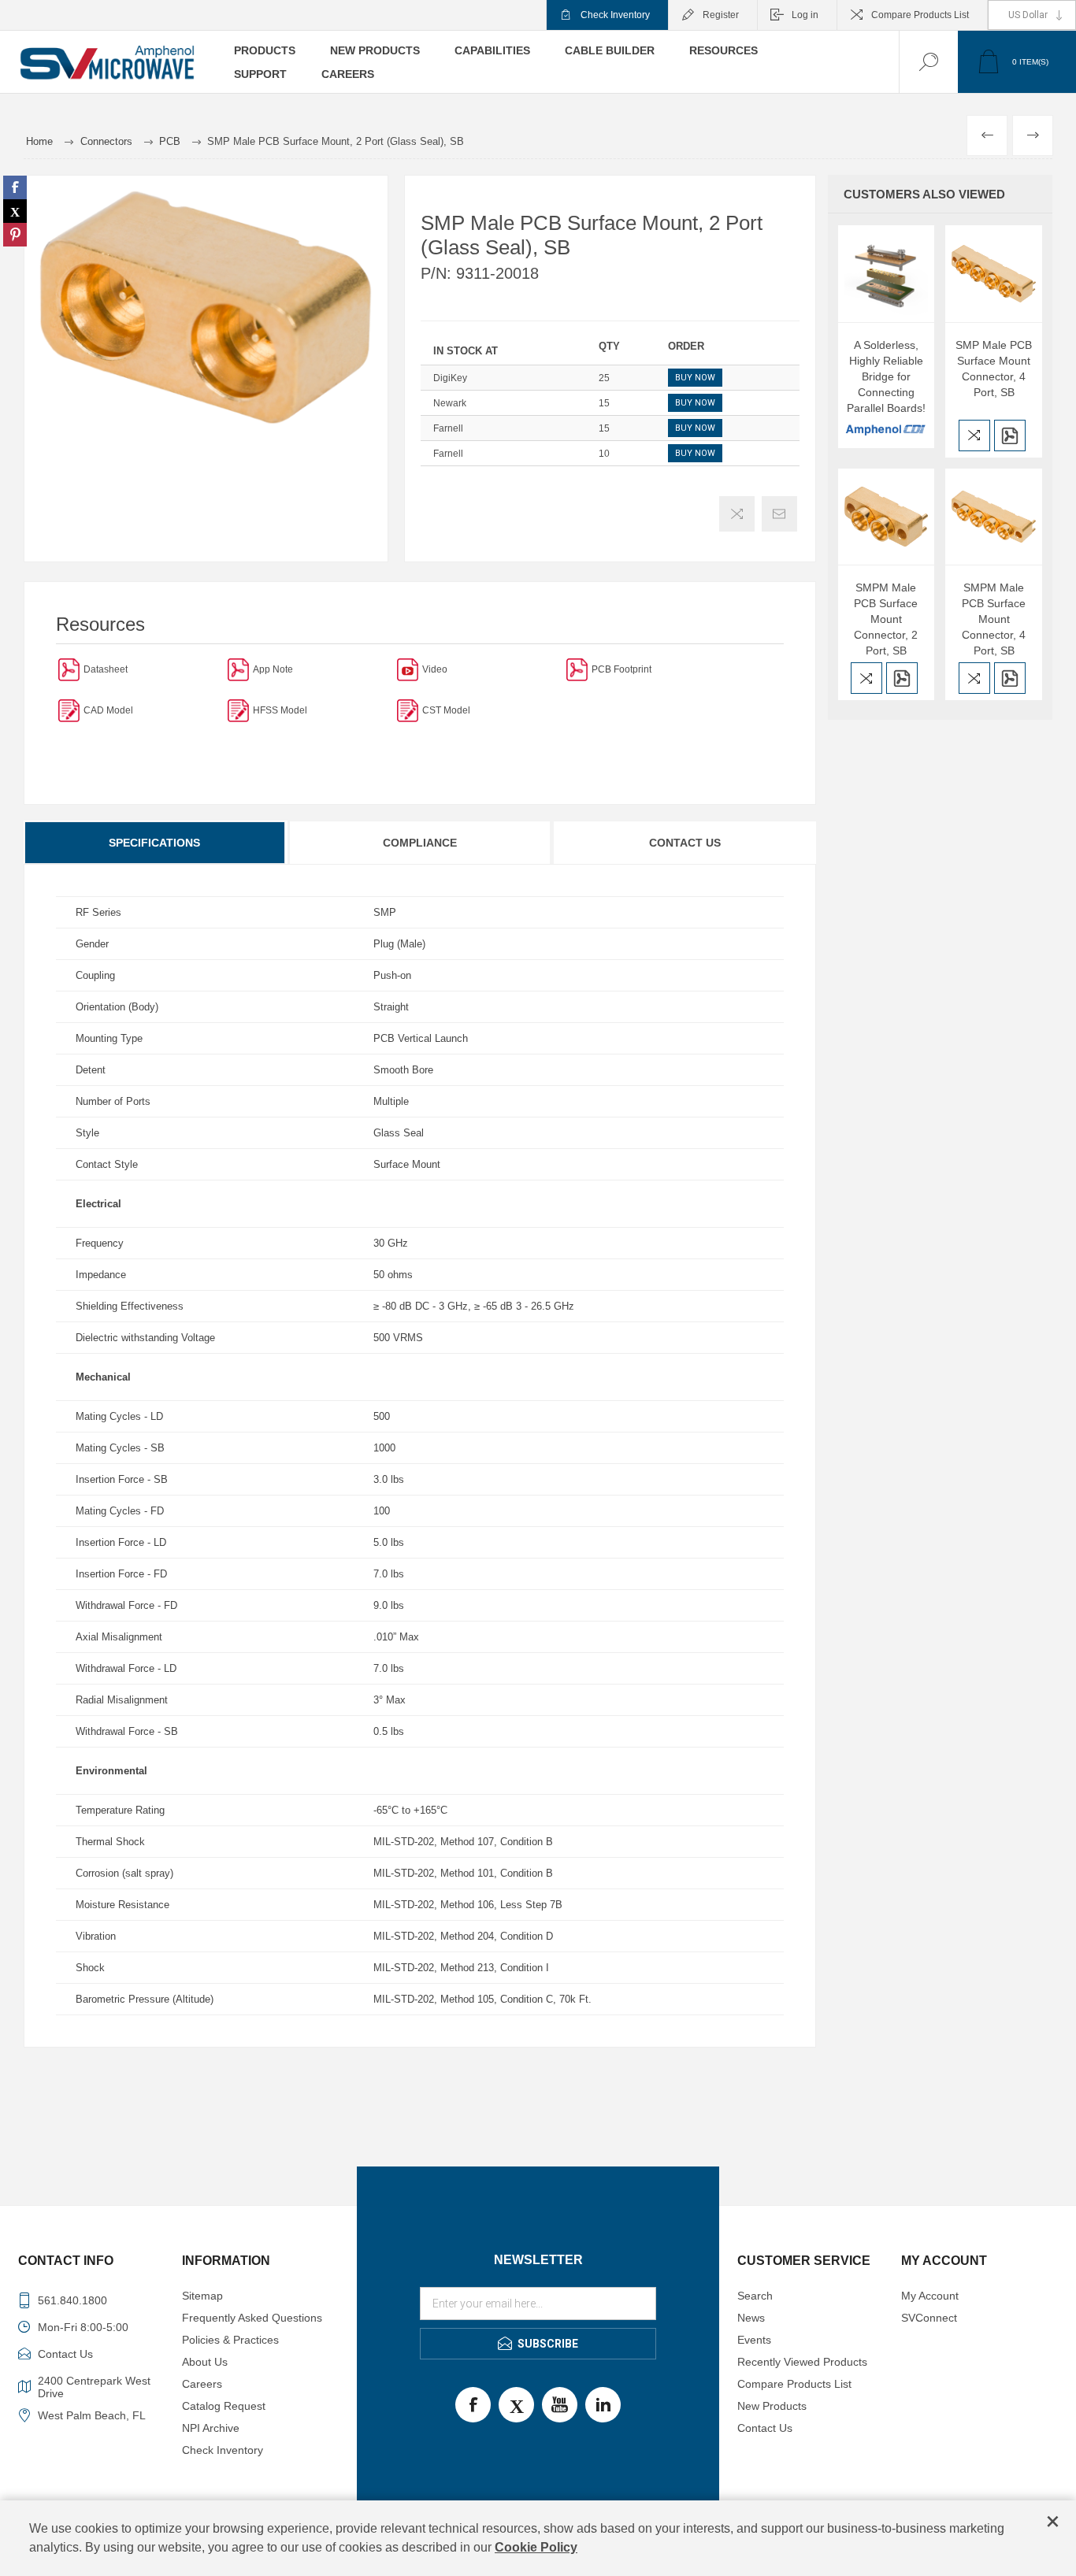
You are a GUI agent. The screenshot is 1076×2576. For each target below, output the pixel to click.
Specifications (154, 843)
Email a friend (779, 514)
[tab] (156, 843)
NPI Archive (211, 2428)
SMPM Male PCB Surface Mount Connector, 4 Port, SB (994, 619)
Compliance (420, 843)
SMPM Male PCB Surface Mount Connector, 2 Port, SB (886, 619)
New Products (772, 2406)
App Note (273, 669)
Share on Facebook (15, 187)
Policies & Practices (230, 2340)
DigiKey (450, 378)
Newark (450, 403)
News (751, 2318)
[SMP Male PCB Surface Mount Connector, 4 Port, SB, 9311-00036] (994, 274)
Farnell (448, 428)
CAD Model (108, 710)
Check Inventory (615, 15)
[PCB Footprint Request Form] (577, 669)
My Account (930, 2296)
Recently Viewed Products (802, 2362)
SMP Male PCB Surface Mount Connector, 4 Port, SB (994, 369)
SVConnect (929, 2318)
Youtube (560, 2405)
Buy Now (695, 378)
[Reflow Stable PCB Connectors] (238, 669)
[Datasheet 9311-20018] (69, 669)
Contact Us (685, 843)
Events (754, 2340)
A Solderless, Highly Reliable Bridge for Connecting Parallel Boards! (886, 376)
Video (435, 669)
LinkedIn (603, 2405)
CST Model (446, 710)
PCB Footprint (621, 669)
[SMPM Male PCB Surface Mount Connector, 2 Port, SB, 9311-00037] (887, 517)
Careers (202, 2384)
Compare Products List (920, 15)
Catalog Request (224, 2406)
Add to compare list (737, 514)
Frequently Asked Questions (252, 2318)
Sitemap (202, 2296)
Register (721, 15)
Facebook (473, 2405)
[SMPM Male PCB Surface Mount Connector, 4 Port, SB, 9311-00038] (994, 517)
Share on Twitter (15, 211)
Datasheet (106, 669)
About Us (205, 2362)
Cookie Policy (536, 2547)
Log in (805, 15)
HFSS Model (280, 710)
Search (755, 2296)
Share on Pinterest (15, 235)
